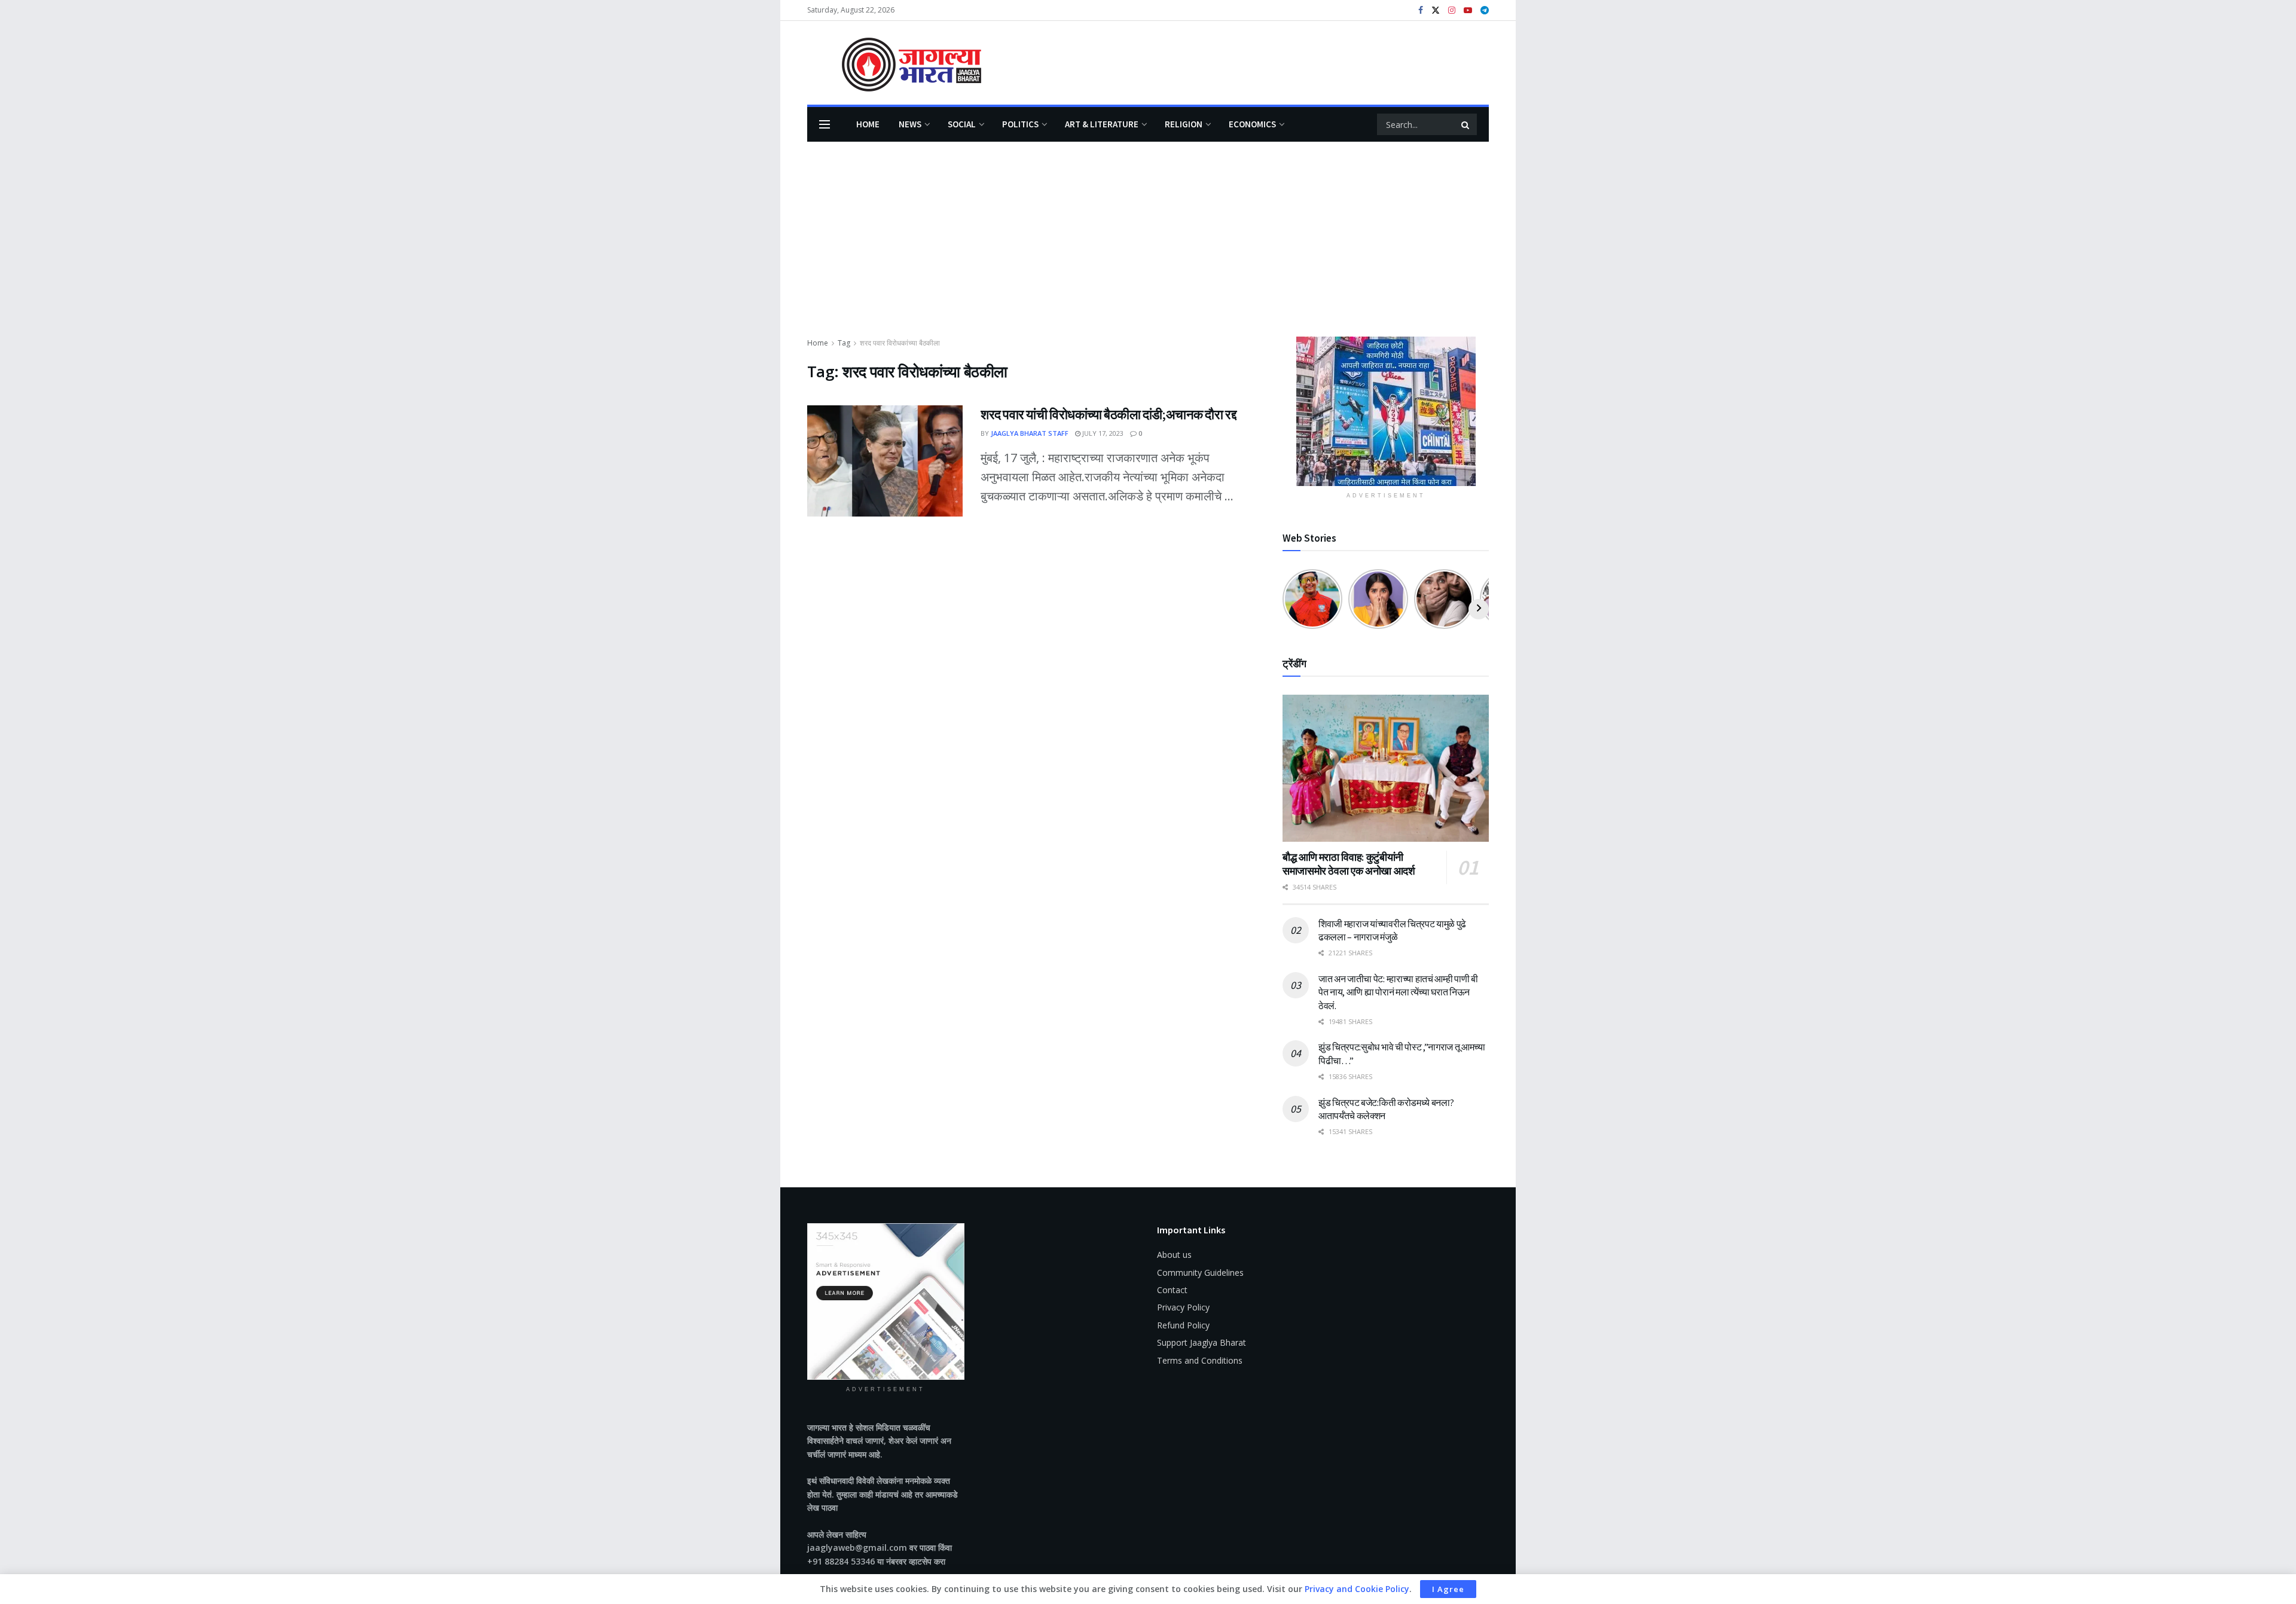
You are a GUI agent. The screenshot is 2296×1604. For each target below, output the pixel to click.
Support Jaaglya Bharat (1202, 1342)
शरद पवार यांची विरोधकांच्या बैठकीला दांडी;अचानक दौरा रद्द (1108, 414)
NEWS (910, 124)
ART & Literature (1102, 124)
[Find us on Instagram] (1452, 10)
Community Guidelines (1200, 1272)
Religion (1184, 124)
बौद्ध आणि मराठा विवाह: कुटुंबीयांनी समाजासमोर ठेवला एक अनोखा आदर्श (1349, 864)
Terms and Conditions (1200, 1360)
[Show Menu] (825, 124)
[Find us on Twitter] (1436, 10)
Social (962, 124)
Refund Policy (1183, 1325)
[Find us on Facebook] (1421, 10)
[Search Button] (1466, 124)
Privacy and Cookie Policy (1357, 1589)
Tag (844, 343)
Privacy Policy (1183, 1307)
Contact (1172, 1290)
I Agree (1448, 1589)
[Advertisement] (1148, 247)
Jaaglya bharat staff (1030, 433)
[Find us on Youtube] (1468, 10)
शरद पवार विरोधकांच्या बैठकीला (900, 343)
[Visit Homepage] (894, 63)
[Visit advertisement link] (1386, 411)
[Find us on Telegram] (1485, 10)
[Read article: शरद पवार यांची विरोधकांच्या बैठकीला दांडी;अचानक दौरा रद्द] (885, 461)
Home (868, 124)
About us (1174, 1255)
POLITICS (1020, 124)
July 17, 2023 (1102, 433)
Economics (1252, 124)
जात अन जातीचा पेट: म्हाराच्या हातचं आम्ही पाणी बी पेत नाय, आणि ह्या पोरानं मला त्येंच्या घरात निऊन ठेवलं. (1398, 992)
